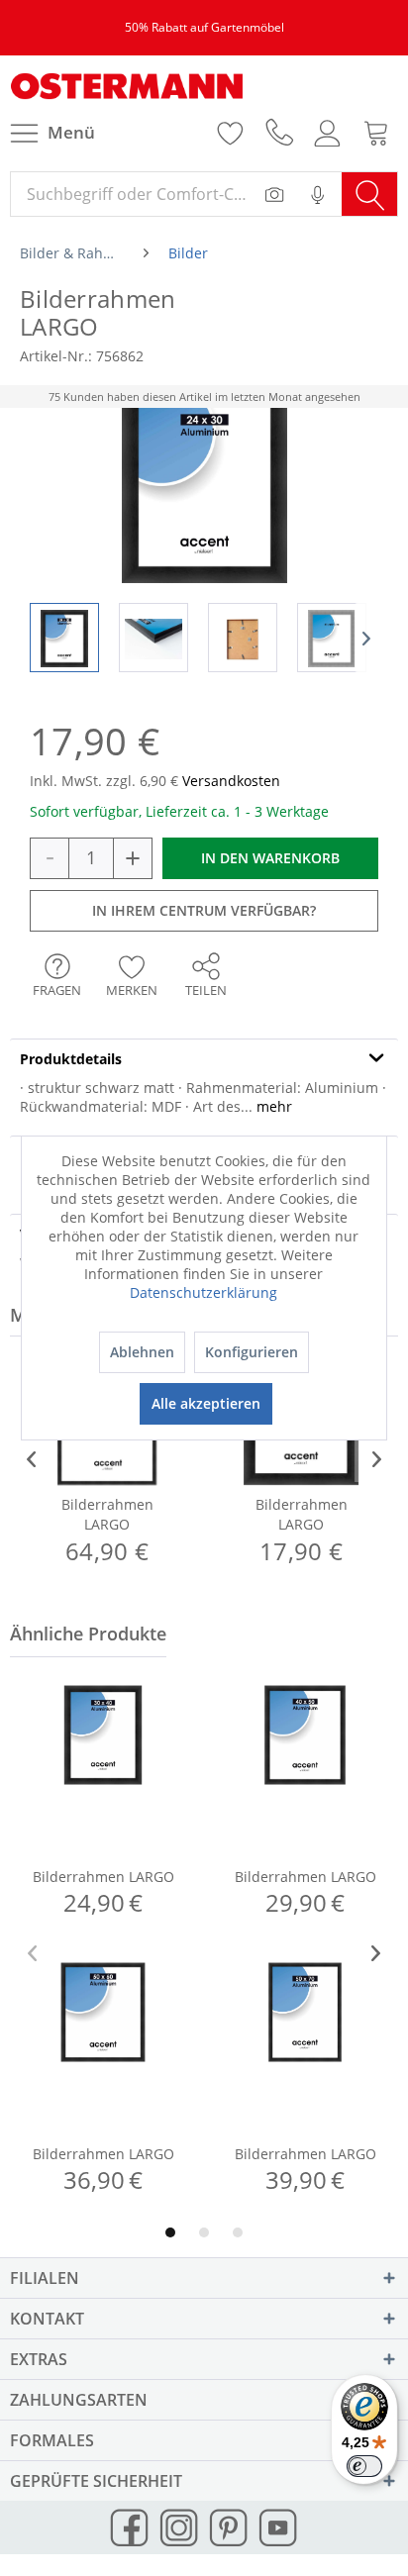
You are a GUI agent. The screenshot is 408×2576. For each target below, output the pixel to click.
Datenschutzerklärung (204, 1292)
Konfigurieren (252, 1352)
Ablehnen (142, 1352)
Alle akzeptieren (206, 1403)
